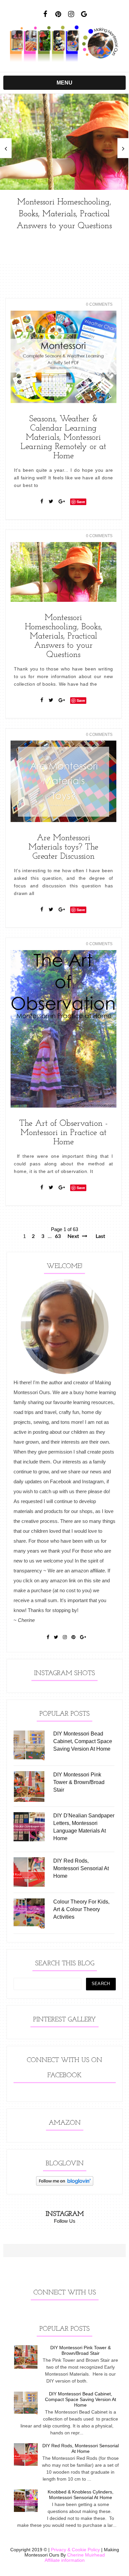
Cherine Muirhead (86, 2555)
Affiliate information (65, 2560)
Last (100, 1236)
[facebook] (45, 14)
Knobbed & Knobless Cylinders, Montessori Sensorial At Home (81, 2495)
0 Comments (99, 304)
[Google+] (62, 501)
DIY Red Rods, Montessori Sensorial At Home (81, 2448)
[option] (64, 166)
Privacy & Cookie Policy (75, 2550)
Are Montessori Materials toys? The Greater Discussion (63, 847)
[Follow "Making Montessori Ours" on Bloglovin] (65, 2184)
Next (74, 1236)
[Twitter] (51, 501)
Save (81, 502)
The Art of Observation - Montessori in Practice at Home (64, 1133)
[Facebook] (42, 501)
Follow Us (65, 2221)
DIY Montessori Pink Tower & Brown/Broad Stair (81, 2350)
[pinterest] (58, 14)
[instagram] (71, 14)
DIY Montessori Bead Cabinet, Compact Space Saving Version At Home (81, 2399)
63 (58, 1236)
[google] (84, 14)
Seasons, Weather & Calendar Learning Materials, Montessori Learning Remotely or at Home (63, 438)
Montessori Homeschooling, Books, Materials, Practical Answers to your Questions (64, 214)
